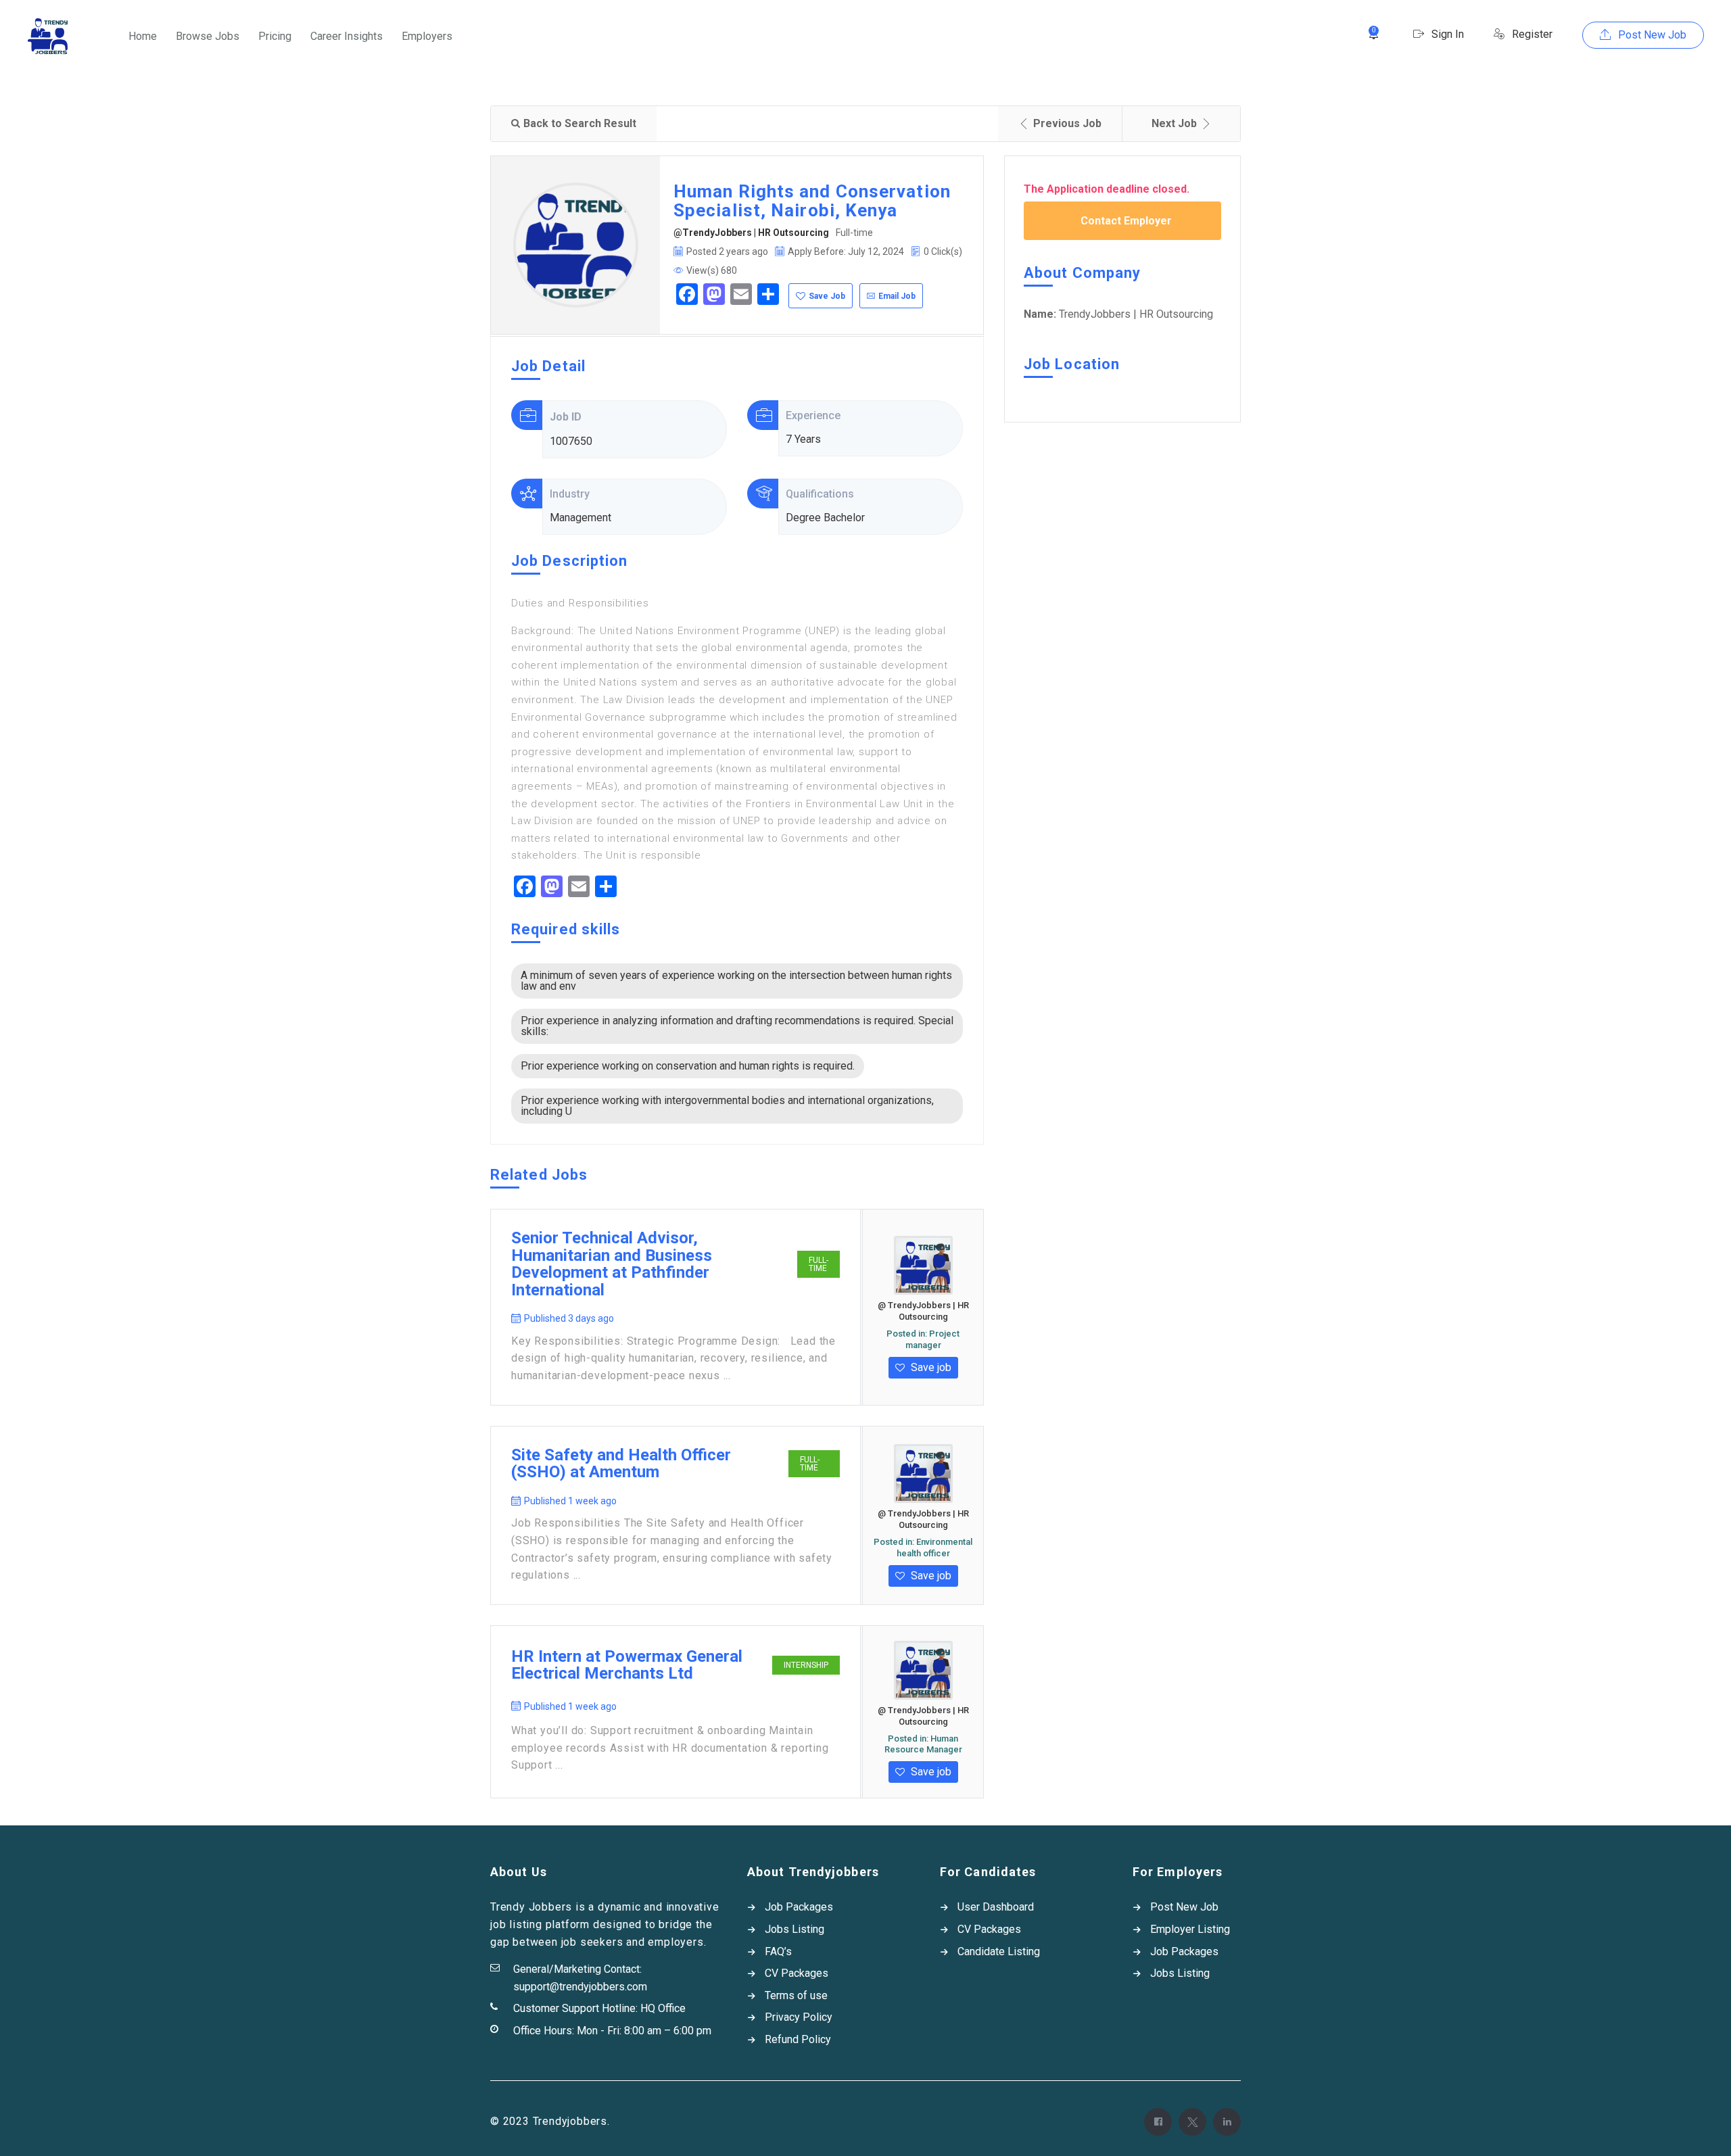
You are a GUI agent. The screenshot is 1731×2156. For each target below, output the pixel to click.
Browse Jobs (208, 36)
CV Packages (797, 1973)
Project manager (933, 1339)
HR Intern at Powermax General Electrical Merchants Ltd (627, 1666)
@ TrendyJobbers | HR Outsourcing (923, 1311)
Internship (806, 1665)
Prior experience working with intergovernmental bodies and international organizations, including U (727, 1106)
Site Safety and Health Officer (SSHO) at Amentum (621, 1464)
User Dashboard (996, 1907)
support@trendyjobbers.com (580, 1987)
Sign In (1446, 34)
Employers (427, 36)
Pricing (275, 36)
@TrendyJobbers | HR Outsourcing (751, 233)
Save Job (827, 296)
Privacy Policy (799, 2017)
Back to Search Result (580, 123)
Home (143, 36)
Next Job (1174, 123)
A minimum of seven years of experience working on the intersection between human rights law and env (736, 981)
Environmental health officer (935, 1548)
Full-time (819, 1264)
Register (1531, 34)
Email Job (897, 296)
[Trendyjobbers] (48, 36)
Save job (930, 1367)
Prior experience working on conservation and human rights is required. (688, 1066)
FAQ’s (778, 1951)
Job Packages (799, 1907)
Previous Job (1067, 123)
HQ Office (663, 2008)
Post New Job (1651, 35)
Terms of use (796, 1995)
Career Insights (347, 36)
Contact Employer (1126, 221)
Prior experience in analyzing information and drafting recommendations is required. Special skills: (737, 1026)
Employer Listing (1190, 1929)
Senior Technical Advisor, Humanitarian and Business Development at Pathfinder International (612, 1264)
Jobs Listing (795, 1929)
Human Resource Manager (923, 1744)
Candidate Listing (999, 1951)
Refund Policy (798, 2039)
